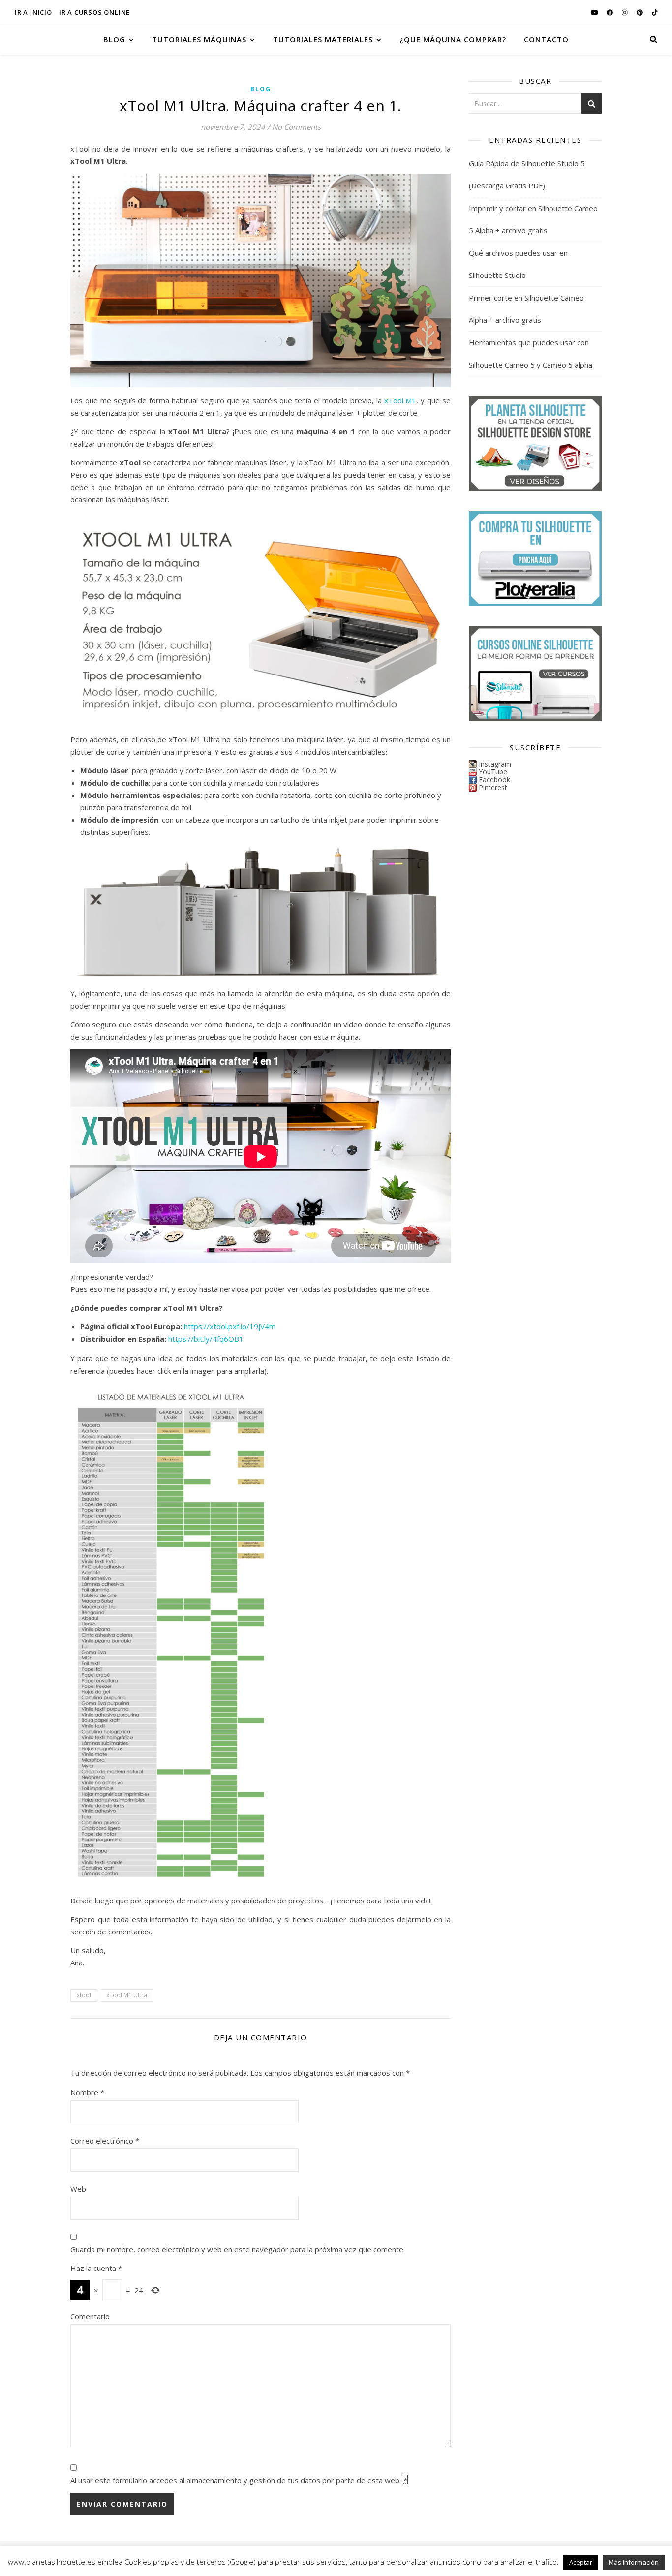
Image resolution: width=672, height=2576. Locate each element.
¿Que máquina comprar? (453, 39)
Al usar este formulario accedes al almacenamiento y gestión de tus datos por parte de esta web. (239, 2480)
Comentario (90, 2316)
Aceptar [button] (581, 2562)
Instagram (495, 764)
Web (78, 2189)
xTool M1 (400, 400)
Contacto (546, 39)
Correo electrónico (105, 2141)
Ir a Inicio (33, 12)
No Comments (296, 127)
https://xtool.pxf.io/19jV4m (230, 1326)
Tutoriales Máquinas (199, 39)
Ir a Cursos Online (94, 12)
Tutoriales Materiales (323, 39)
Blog (114, 39)
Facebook (494, 780)
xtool (84, 1995)
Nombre (87, 2092)
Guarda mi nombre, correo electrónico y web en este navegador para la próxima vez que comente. (238, 2249)
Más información (634, 2562)
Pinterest (493, 787)
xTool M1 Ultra (127, 1995)
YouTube (493, 772)
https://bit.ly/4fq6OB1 (206, 1339)
